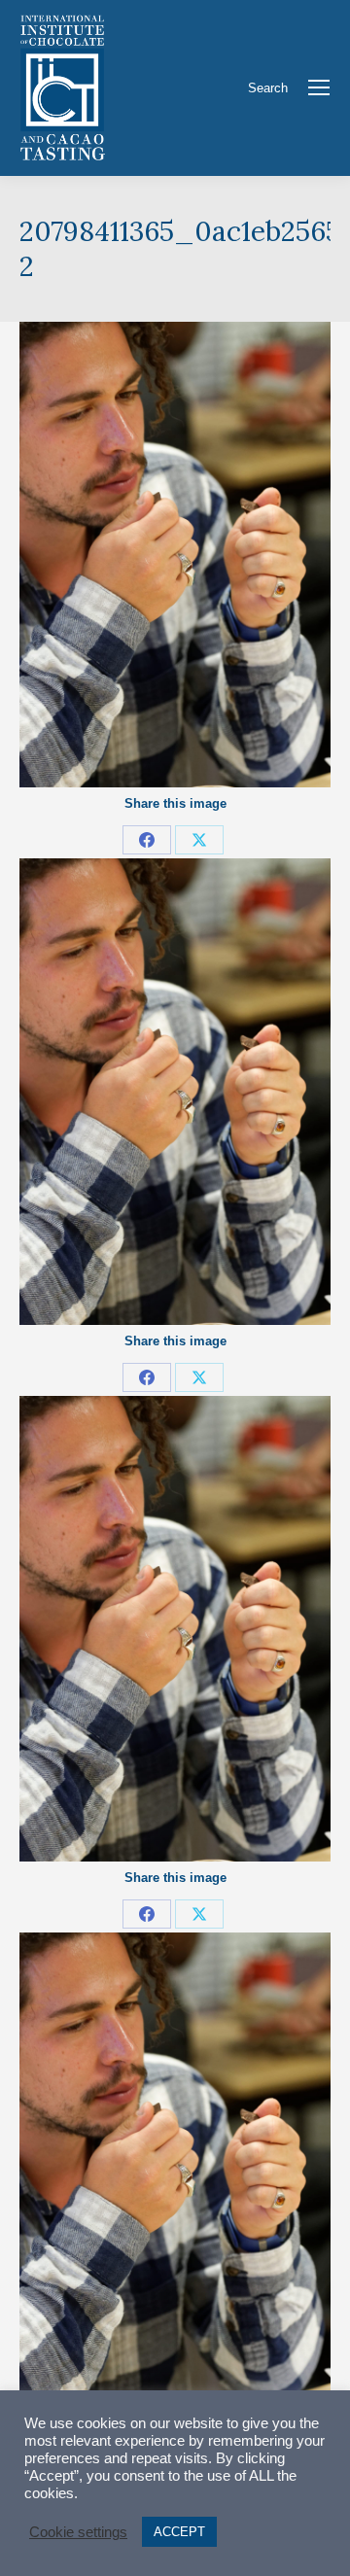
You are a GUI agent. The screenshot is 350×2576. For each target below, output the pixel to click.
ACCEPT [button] (179, 2532)
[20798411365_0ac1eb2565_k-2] (175, 555)
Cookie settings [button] (78, 2532)
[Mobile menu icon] (319, 87)
